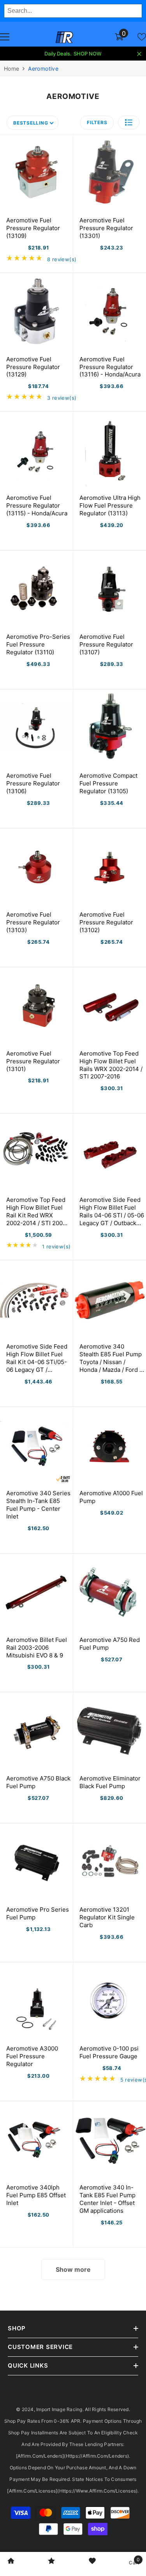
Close (139, 54)
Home (11, 68)
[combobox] (73, 11)
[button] (129, 122)
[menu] (5, 37)
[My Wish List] (142, 37)
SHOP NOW (88, 54)
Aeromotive (43, 68)
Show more (73, 2269)
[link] (11, 2562)
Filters (97, 122)
